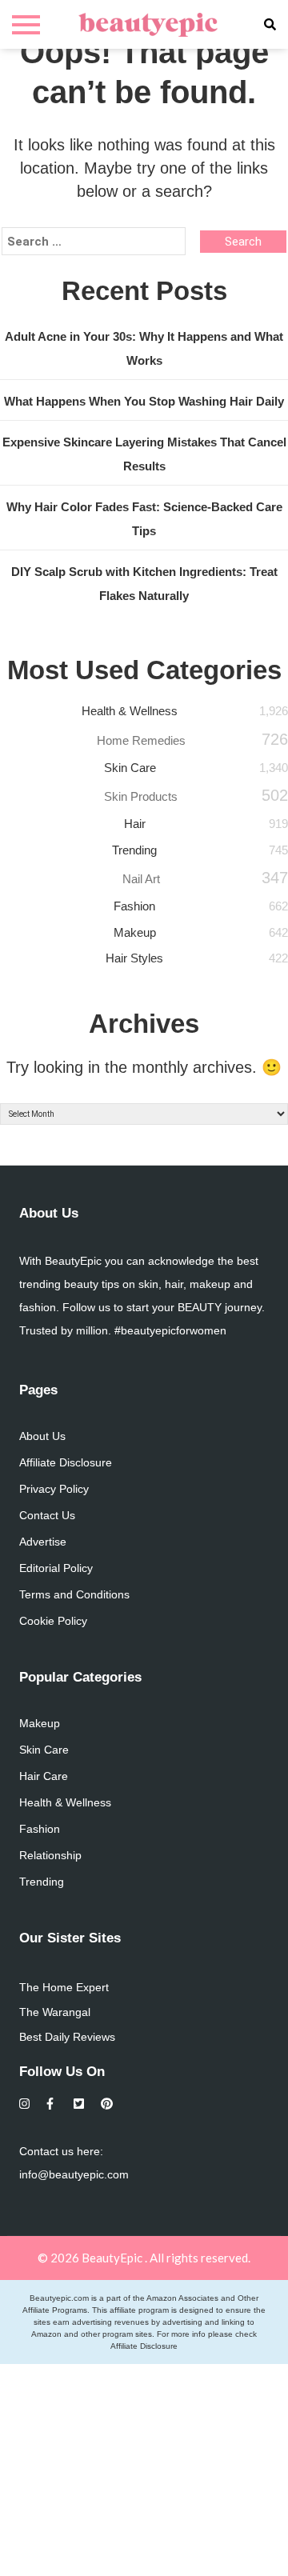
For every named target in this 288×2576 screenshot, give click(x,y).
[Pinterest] (107, 2104)
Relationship (50, 1855)
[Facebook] (52, 2104)
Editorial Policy (56, 1568)
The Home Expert (64, 1987)
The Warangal (55, 2012)
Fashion (134, 906)
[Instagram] (25, 2104)
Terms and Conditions (74, 1594)
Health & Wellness (130, 711)
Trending (134, 850)
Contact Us (47, 1515)
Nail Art (141, 879)
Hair (135, 824)
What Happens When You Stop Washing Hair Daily (144, 401)
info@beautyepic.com (74, 2174)
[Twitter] (80, 2104)
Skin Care (130, 768)
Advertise (43, 1542)
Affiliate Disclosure (66, 1462)
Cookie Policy (53, 1621)
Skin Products (141, 796)
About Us (42, 1436)
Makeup (135, 932)
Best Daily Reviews (67, 2037)
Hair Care (44, 1776)
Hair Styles (134, 958)
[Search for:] (94, 242)
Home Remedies (141, 740)
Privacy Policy (54, 1489)
